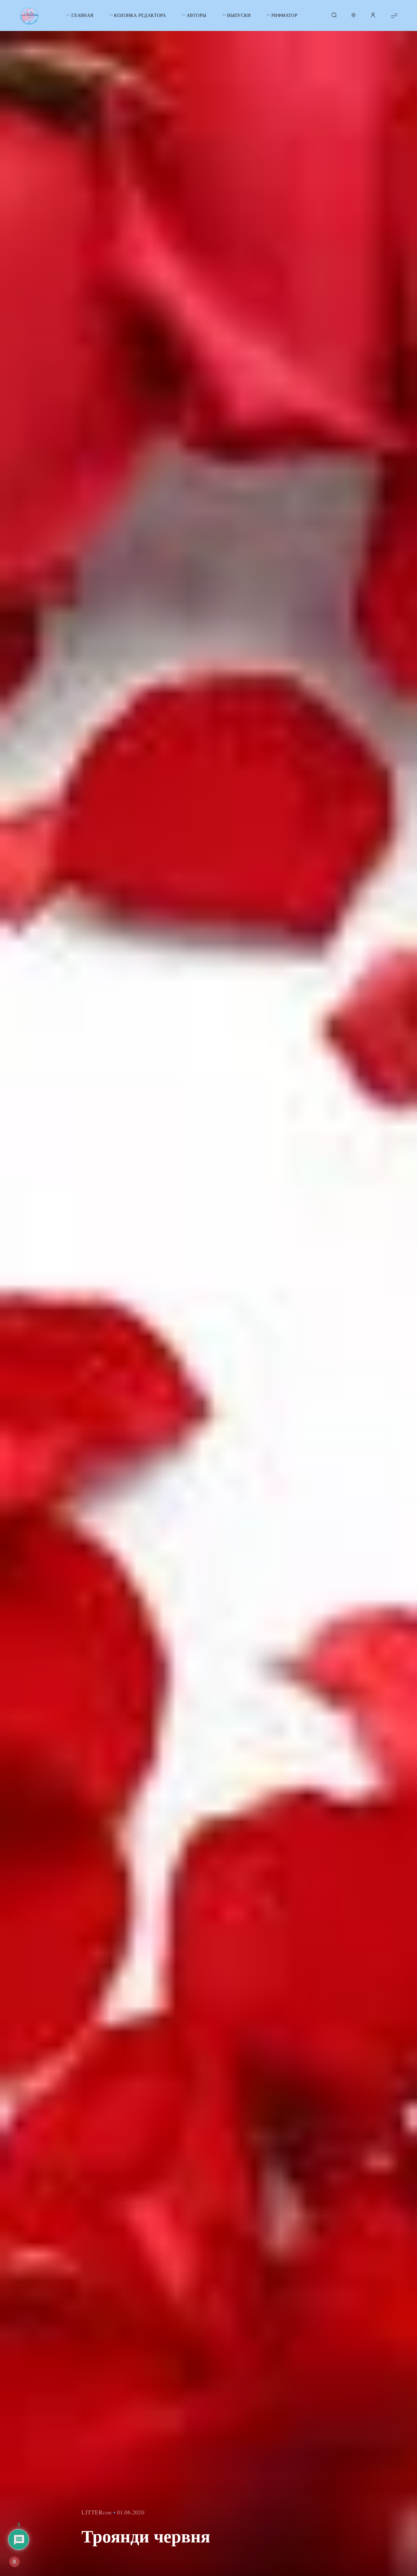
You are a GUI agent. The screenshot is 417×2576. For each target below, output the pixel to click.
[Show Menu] (394, 15)
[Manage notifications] (14, 2562)
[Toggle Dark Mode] (353, 16)
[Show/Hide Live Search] (334, 16)
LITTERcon (97, 2512)
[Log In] (373, 16)
